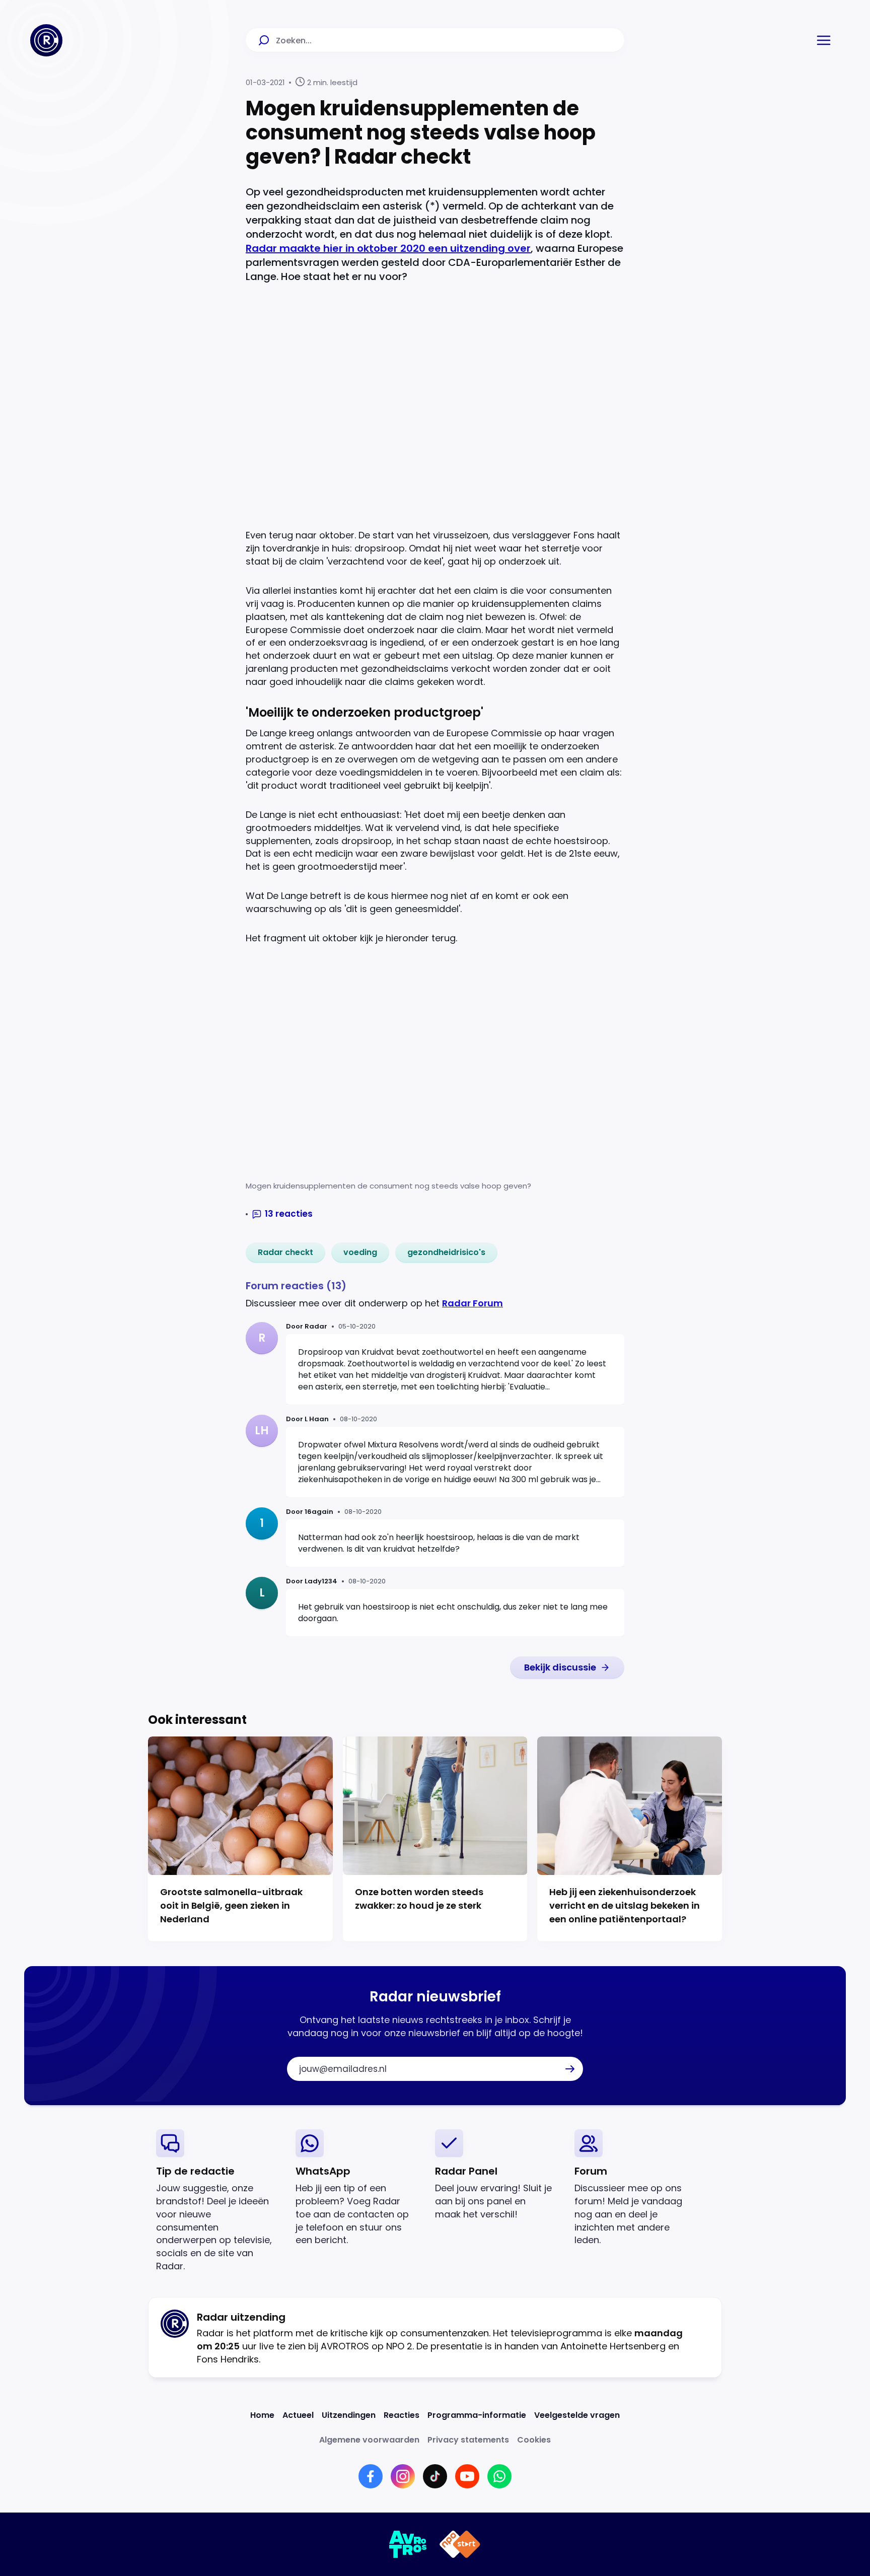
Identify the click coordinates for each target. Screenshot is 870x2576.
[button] (824, 40)
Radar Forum (473, 1303)
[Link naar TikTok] (435, 2476)
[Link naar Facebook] (371, 2476)
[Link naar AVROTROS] (408, 2544)
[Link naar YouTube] (467, 2476)
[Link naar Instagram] (403, 2476)
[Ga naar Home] (46, 40)
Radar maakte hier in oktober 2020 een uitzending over (388, 248)
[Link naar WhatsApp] (499, 2476)
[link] (285, 1252)
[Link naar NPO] (460, 2544)
